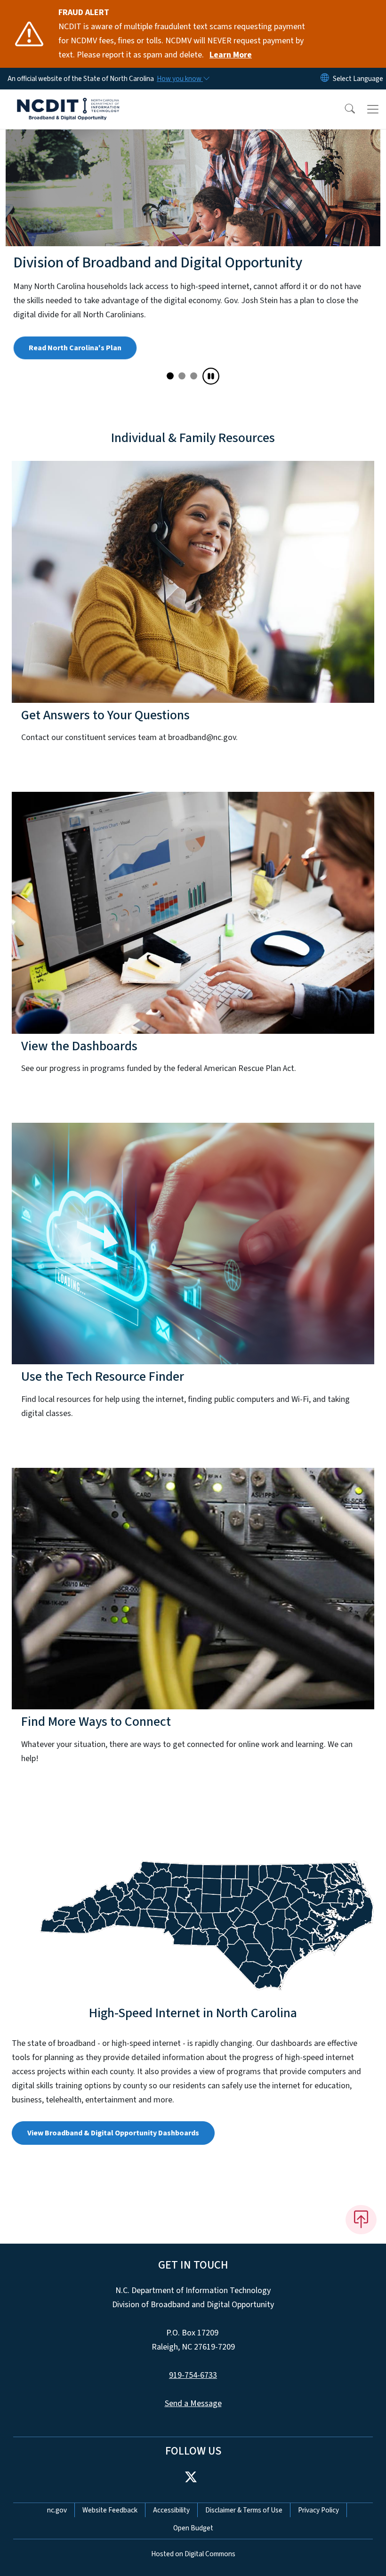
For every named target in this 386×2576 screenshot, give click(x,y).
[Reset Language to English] (325, 79)
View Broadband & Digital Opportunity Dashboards (113, 2147)
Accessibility (171, 2524)
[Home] (68, 100)
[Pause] (211, 390)
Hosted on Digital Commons (193, 2568)
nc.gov (57, 2524)
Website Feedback (110, 2524)
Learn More (231, 55)
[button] (344, 109)
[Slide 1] (182, 390)
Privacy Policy (318, 2524)
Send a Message (193, 2418)
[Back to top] (361, 2234)
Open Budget (193, 2542)
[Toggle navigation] (373, 109)
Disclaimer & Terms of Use (244, 2524)
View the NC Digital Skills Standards (89, 362)
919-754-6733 (193, 2389)
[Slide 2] (194, 390)
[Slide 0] (170, 390)
